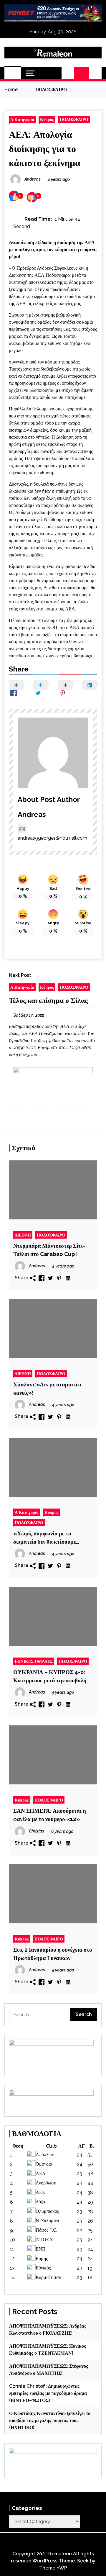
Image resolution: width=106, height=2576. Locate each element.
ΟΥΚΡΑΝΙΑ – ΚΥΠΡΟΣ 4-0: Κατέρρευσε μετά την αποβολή (50, 1676)
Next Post (20, 975)
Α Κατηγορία (22, 119)
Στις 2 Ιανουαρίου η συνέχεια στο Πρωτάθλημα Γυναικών (53, 1954)
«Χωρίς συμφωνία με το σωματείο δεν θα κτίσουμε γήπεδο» (45, 1538)
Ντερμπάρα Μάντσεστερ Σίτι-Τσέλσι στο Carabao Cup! (49, 1250)
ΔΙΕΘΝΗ (23, 1235)
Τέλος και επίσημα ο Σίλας (48, 1000)
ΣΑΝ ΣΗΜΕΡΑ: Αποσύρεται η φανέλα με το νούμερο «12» (50, 1815)
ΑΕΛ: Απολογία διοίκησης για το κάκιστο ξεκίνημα (45, 149)
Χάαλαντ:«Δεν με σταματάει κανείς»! (47, 1388)
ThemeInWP (53, 2568)
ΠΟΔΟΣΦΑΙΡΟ (74, 119)
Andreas (32, 814)
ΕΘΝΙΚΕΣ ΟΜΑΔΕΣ (34, 1661)
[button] (68, 73)
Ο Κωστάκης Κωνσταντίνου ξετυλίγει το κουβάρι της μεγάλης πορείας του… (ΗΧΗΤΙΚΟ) (50, 2420)
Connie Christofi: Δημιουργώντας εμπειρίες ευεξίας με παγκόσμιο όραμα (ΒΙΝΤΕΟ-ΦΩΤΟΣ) (48, 2393)
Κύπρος (47, 119)
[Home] (13, 73)
